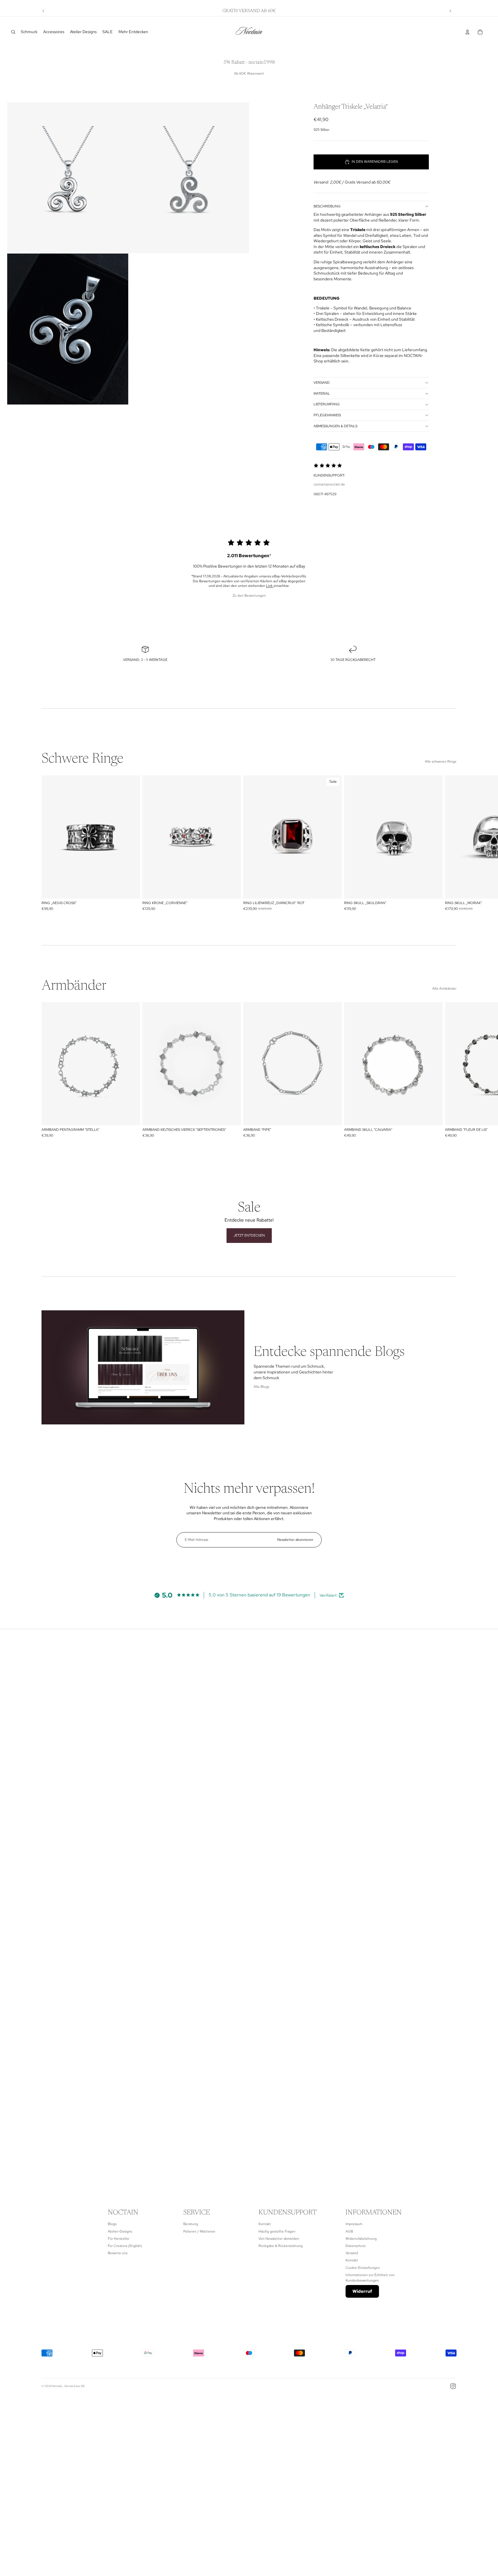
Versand (322, 383)
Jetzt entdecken (249, 1235)
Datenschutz (356, 2246)
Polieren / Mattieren (199, 2231)
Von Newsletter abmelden (279, 2239)
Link (270, 586)
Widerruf (362, 2291)
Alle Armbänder (444, 989)
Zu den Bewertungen (249, 596)
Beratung (191, 2224)
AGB (349, 2231)
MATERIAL (322, 394)
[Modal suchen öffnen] (13, 32)
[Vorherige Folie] (44, 11)
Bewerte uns (118, 2253)
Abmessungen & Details (335, 426)
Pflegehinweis (327, 415)
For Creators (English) (125, 2246)
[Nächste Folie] (450, 11)
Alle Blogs (261, 1387)
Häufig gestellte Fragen (277, 2231)
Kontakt (265, 2224)
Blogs (112, 2224)
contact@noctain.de (329, 484)
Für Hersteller (119, 2239)
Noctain (57, 2386)
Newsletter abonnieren (295, 1540)
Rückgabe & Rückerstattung (281, 2246)
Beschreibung (327, 206)
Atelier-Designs (120, 2231)
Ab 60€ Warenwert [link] (249, 73)
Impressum (354, 2224)
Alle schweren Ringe (441, 761)
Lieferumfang (327, 404)
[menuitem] (29, 32)
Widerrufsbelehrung (361, 2239)
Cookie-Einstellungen (363, 2268)
